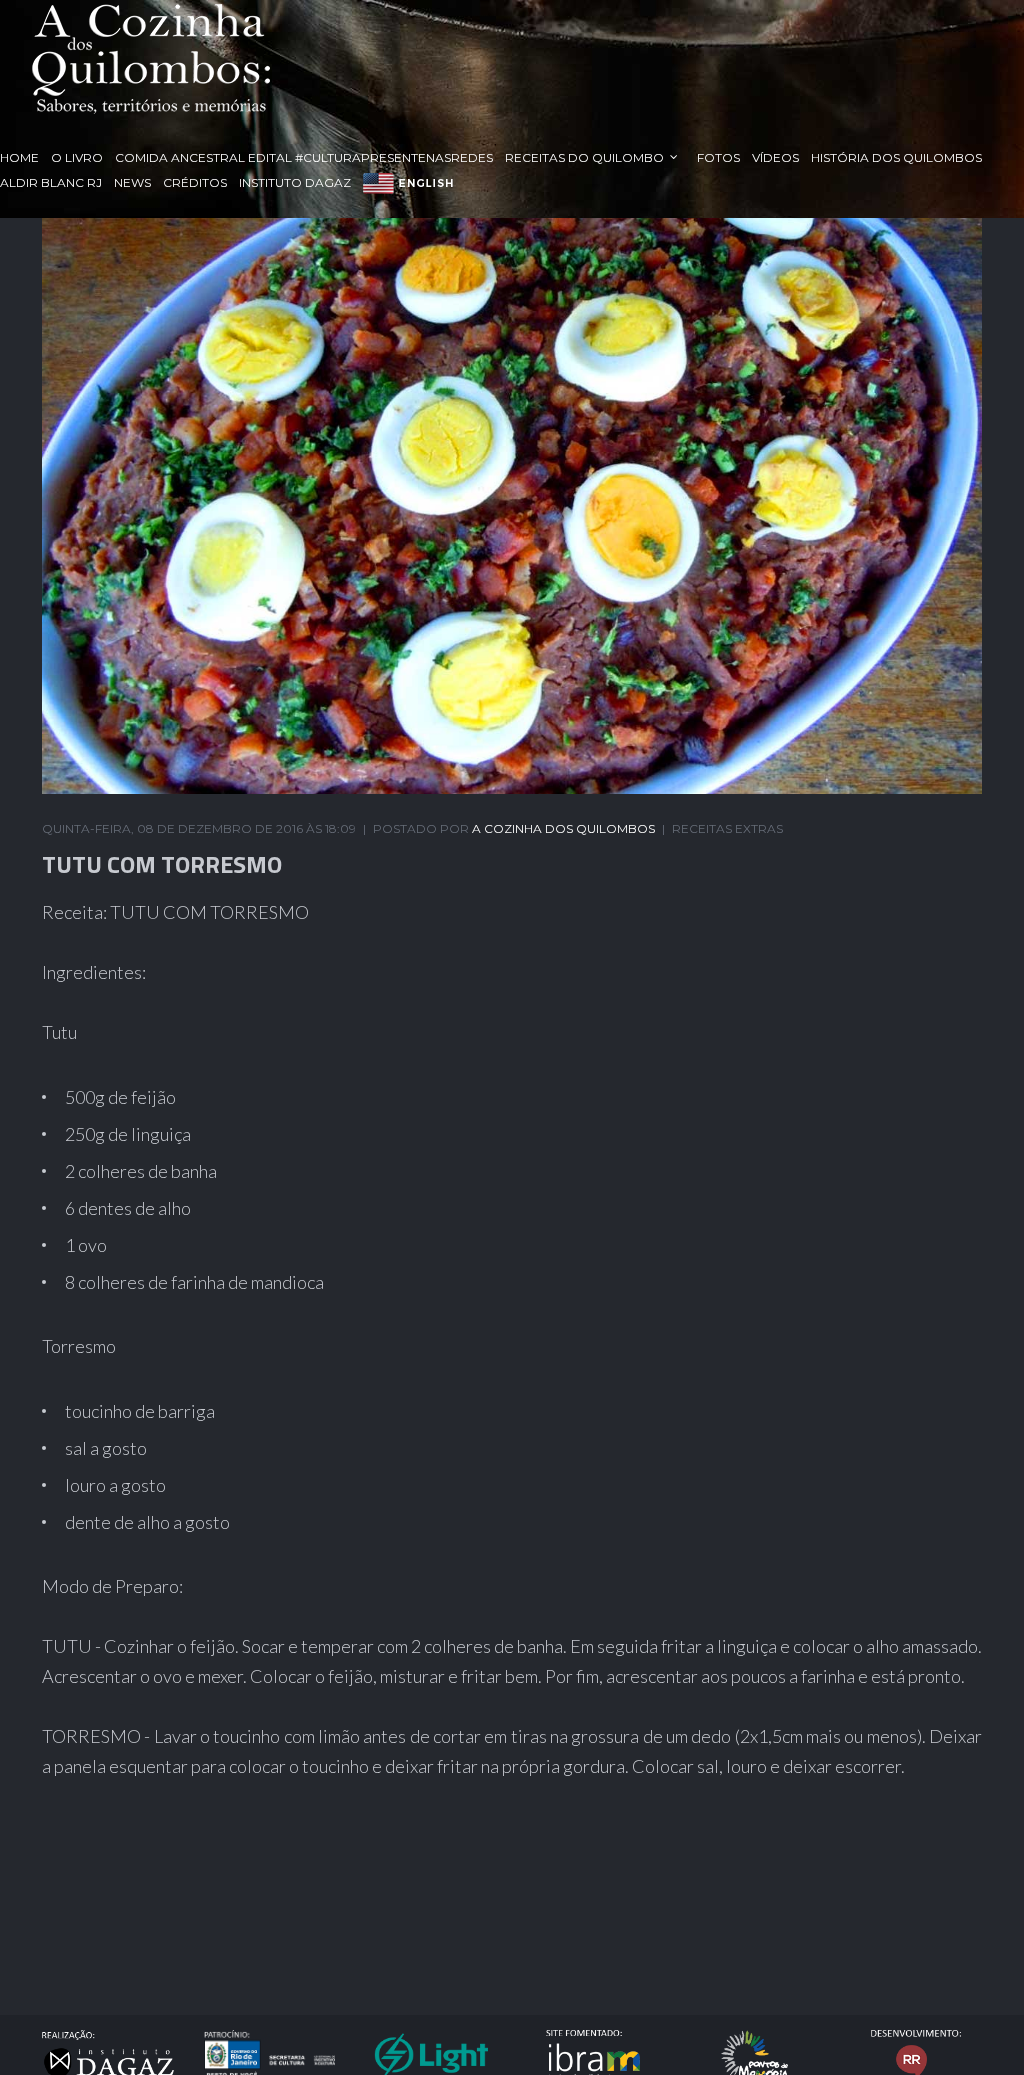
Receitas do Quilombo (584, 157)
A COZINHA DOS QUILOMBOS (563, 828)
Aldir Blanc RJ (51, 182)
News (132, 182)
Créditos (195, 182)
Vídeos (775, 157)
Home (19, 157)
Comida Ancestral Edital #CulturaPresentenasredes (304, 157)
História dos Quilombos (896, 157)
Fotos (718, 157)
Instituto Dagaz (295, 182)
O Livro (77, 157)
